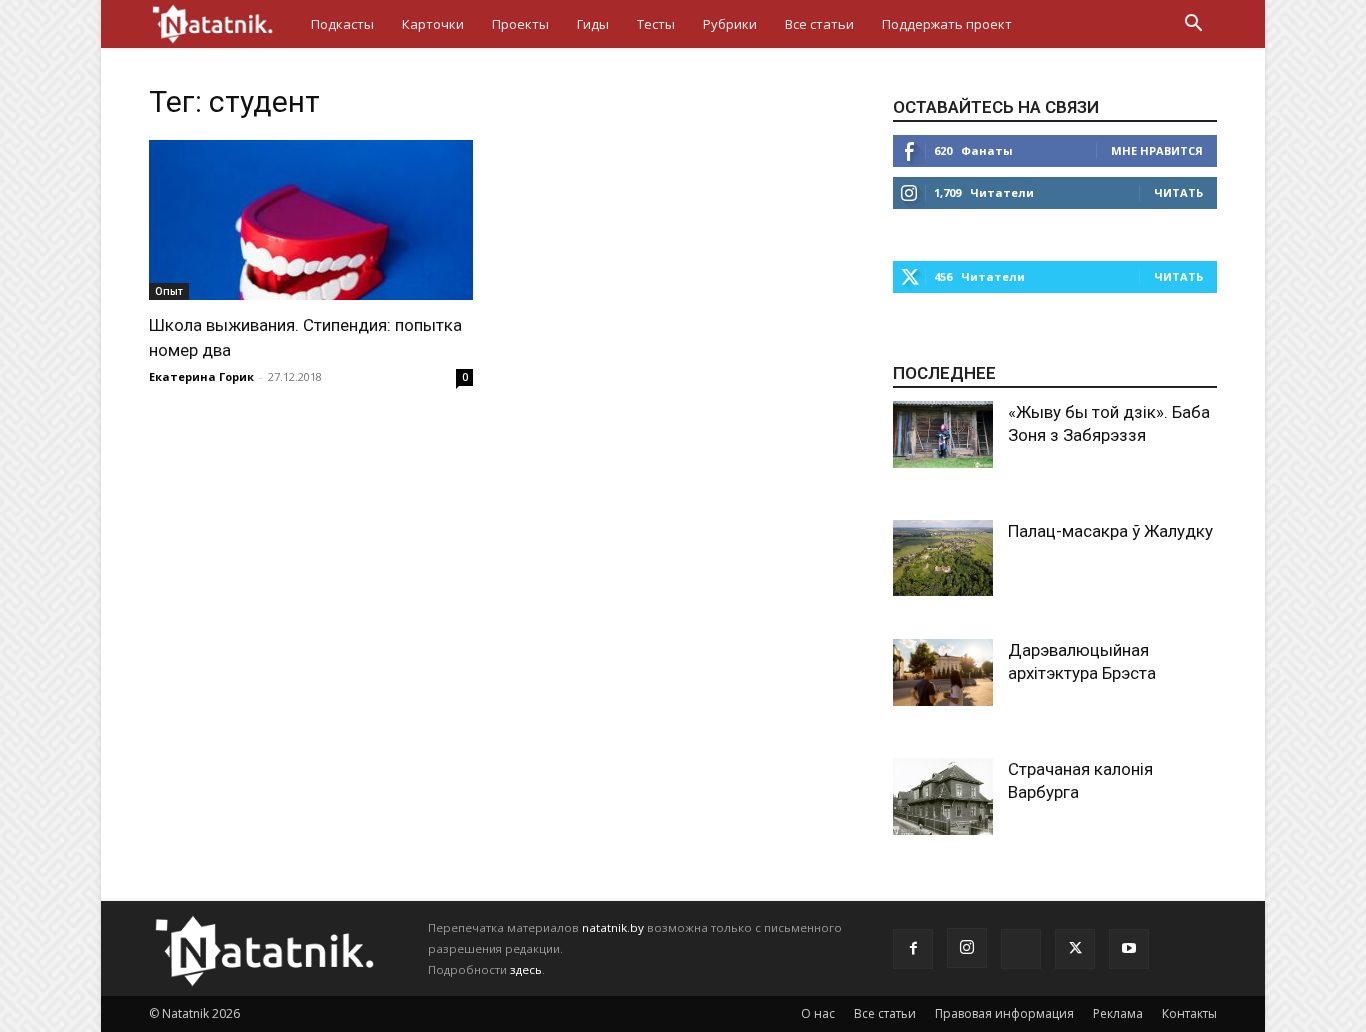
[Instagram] (967, 948)
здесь (526, 969)
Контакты (1189, 1013)
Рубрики (730, 24)
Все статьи (819, 24)
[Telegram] (1021, 949)
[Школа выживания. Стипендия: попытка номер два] (311, 220)
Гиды (593, 24)
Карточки (433, 24)
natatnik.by (613, 927)
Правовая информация (1004, 1013)
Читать (1178, 192)
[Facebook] (913, 949)
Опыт (169, 291)
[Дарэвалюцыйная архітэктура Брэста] (943, 672)
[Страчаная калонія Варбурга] (943, 796)
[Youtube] (1129, 949)
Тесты (656, 24)
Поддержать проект (947, 24)
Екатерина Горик (201, 376)
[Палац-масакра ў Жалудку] (943, 558)
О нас (818, 1013)
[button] (1193, 25)
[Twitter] (1075, 949)
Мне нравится (1157, 150)
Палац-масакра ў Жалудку (1110, 531)
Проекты (520, 24)
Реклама (1118, 1013)
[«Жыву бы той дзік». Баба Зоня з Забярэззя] (943, 434)
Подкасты (342, 24)
